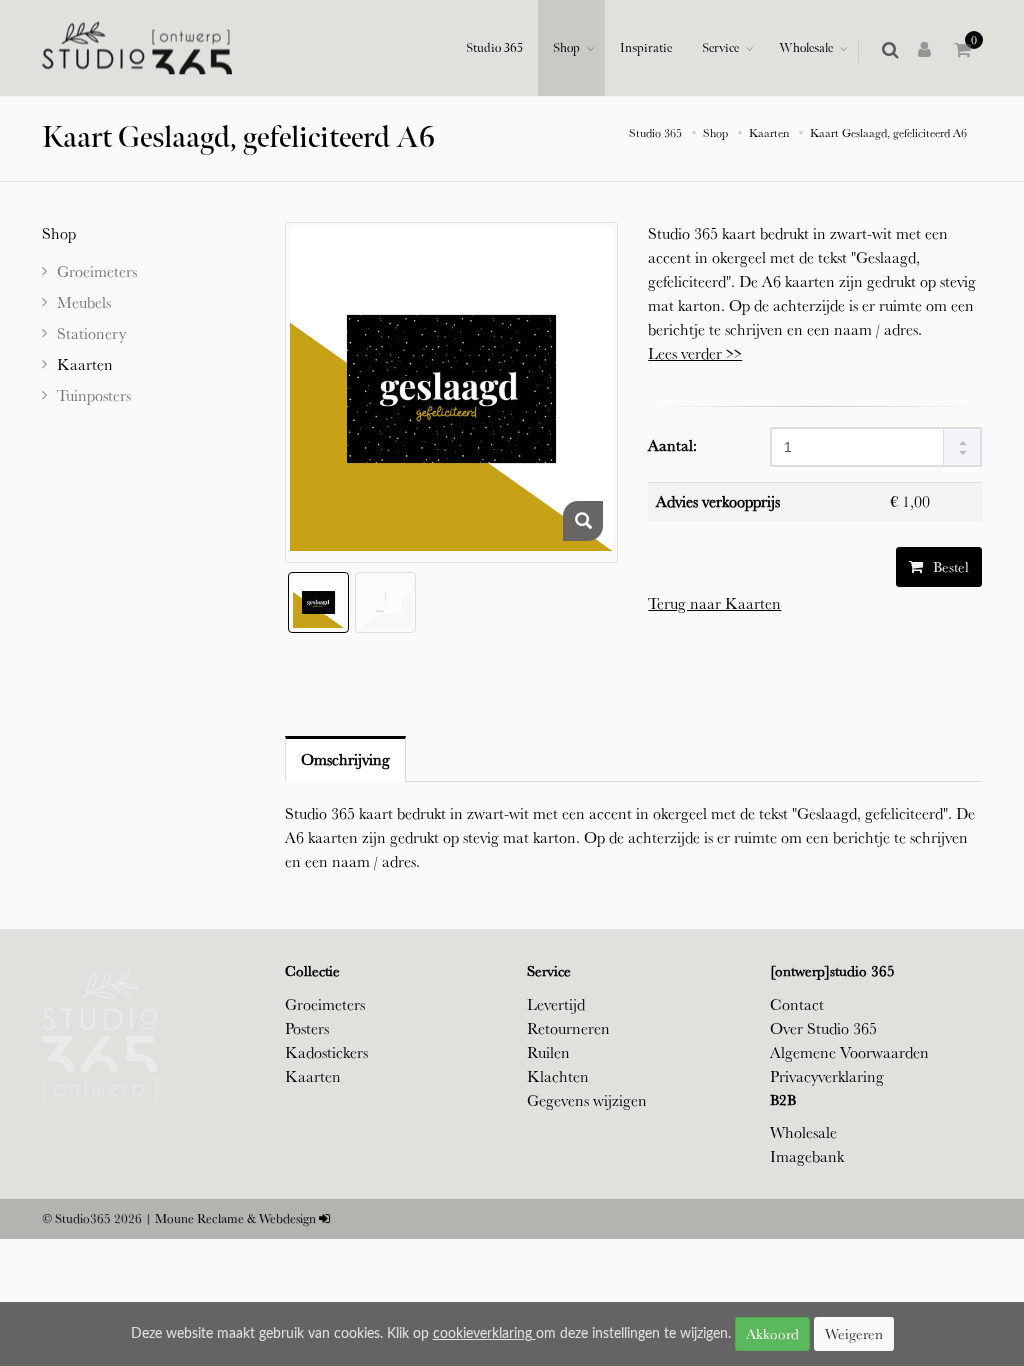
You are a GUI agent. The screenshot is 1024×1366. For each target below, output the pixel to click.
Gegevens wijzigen (587, 1100)
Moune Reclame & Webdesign (235, 1218)
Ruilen (548, 1052)
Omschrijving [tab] (345, 759)
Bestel (949, 566)
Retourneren (568, 1028)
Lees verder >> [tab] (695, 353)
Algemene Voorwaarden (849, 1052)
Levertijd (556, 1004)
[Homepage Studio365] (137, 48)
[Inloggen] (928, 51)
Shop (566, 48)
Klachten (558, 1076)
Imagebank (807, 1156)
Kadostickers (326, 1052)
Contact (797, 1004)
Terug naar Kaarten (714, 603)
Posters (307, 1028)
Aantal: (672, 445)
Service (720, 48)
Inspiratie (646, 48)
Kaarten (313, 1076)
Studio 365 (494, 48)
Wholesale (806, 48)
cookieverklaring (484, 1334)
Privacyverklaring (827, 1076)
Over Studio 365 (823, 1028)
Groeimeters (325, 1004)
